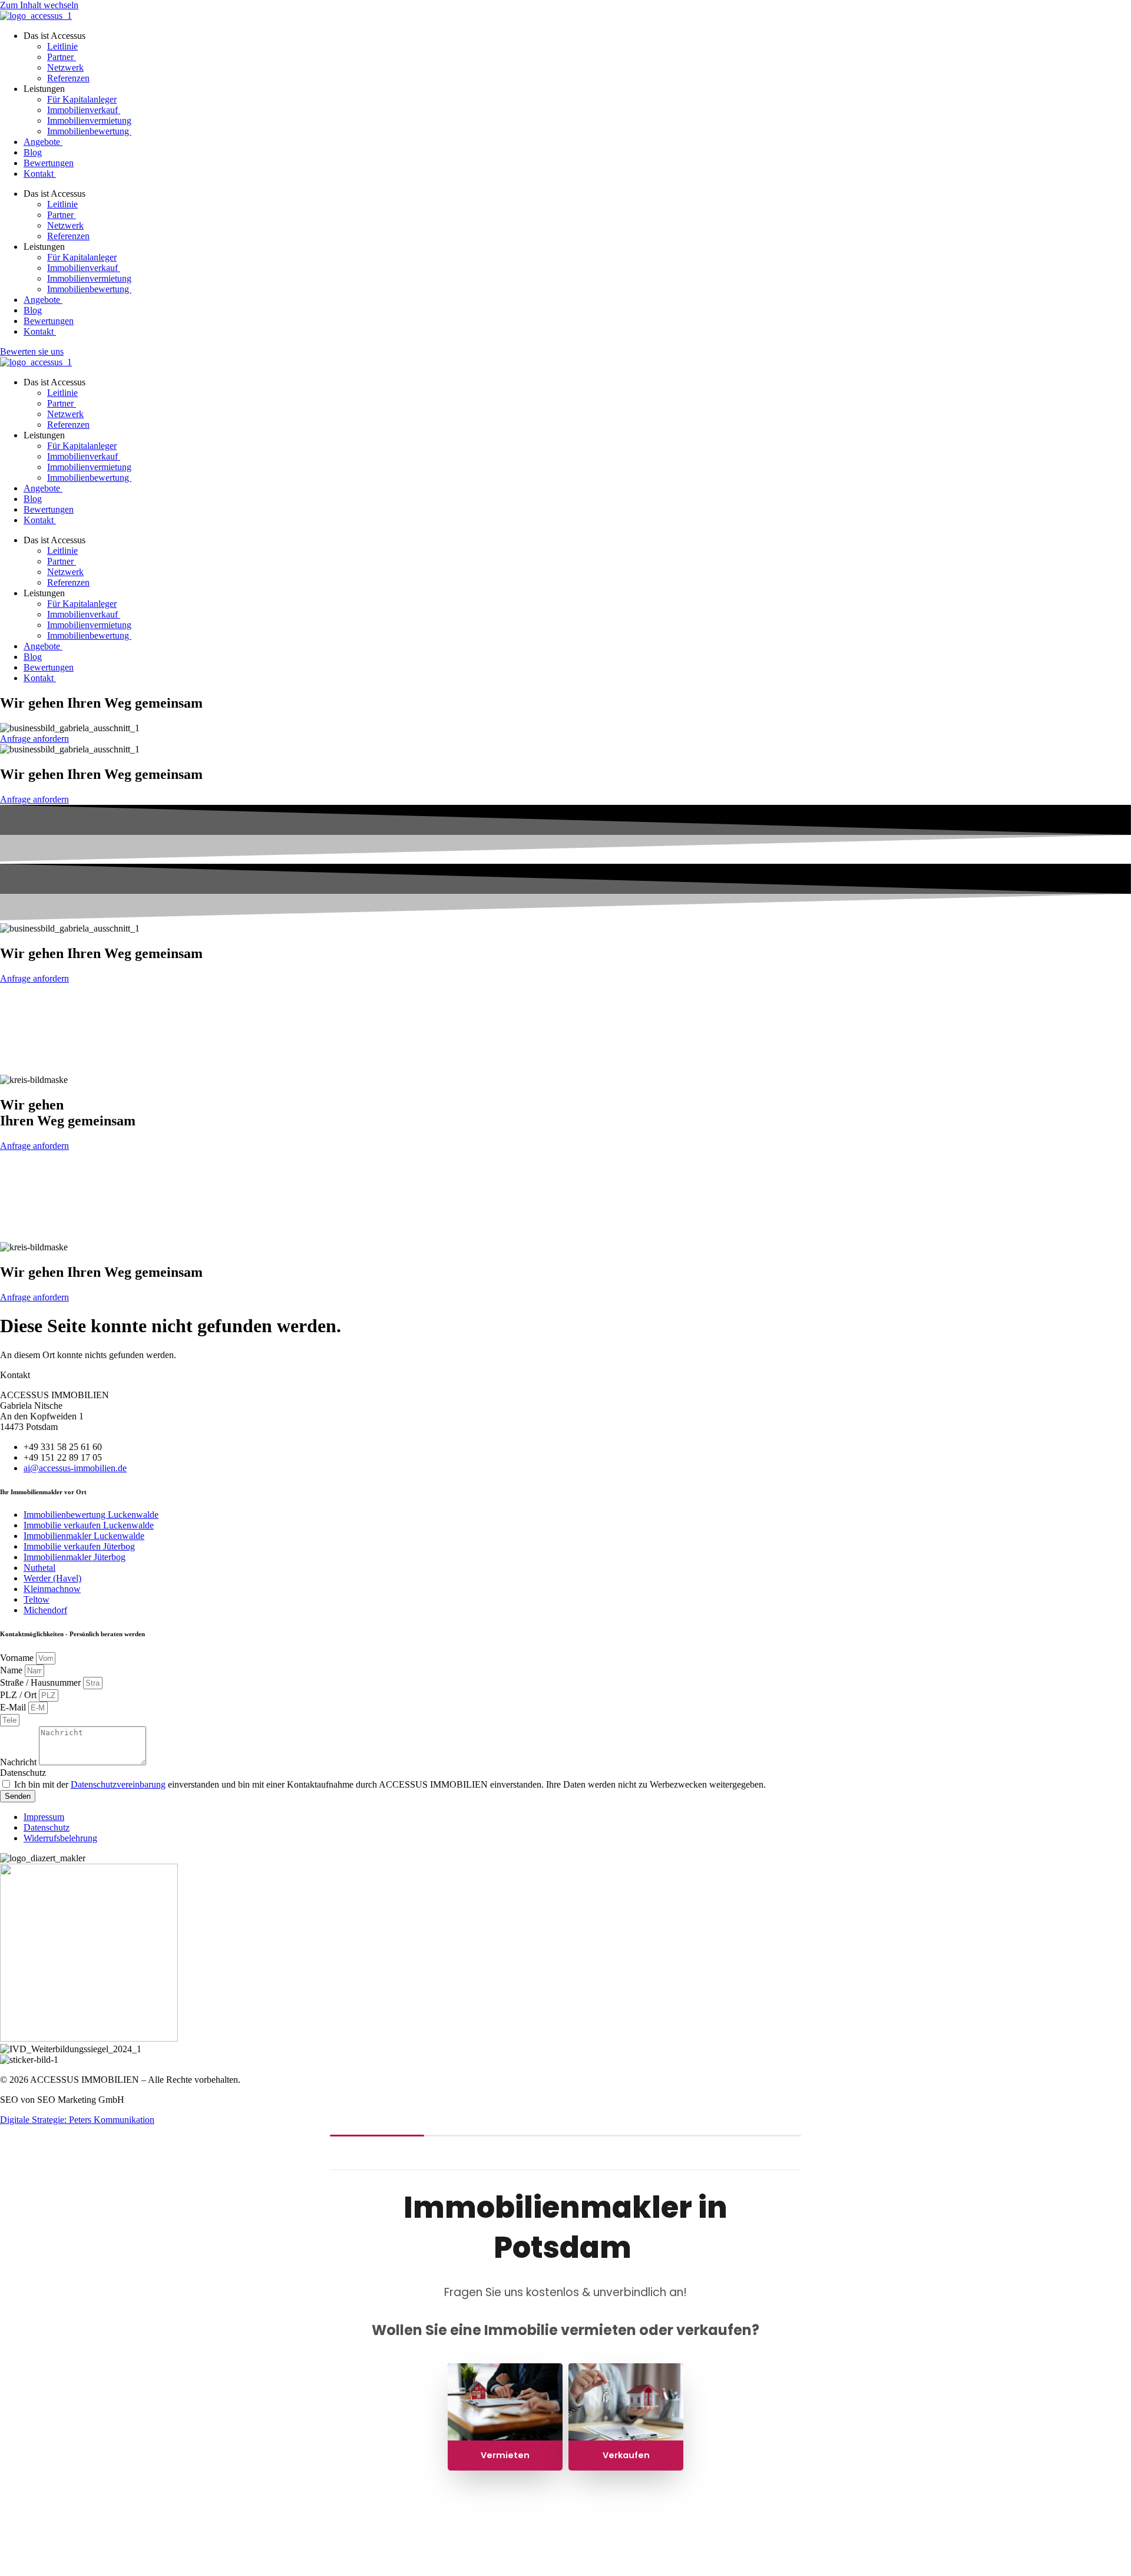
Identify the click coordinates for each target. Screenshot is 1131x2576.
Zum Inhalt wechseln (39, 5)
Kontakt (40, 174)
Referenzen (68, 78)
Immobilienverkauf (84, 110)
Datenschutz (23, 1773)
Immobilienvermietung (89, 120)
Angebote (43, 142)
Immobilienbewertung (89, 131)
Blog (33, 152)
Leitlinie (62, 46)
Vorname (18, 1658)
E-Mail (14, 1707)
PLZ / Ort (19, 1695)
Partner (62, 57)
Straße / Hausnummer (42, 1682)
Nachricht (19, 1762)
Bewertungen (49, 163)
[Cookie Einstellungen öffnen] (88, 2570)
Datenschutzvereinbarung (118, 1784)
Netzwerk (65, 67)
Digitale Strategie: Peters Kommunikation (77, 2120)
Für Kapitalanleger (82, 99)
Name (12, 1670)
